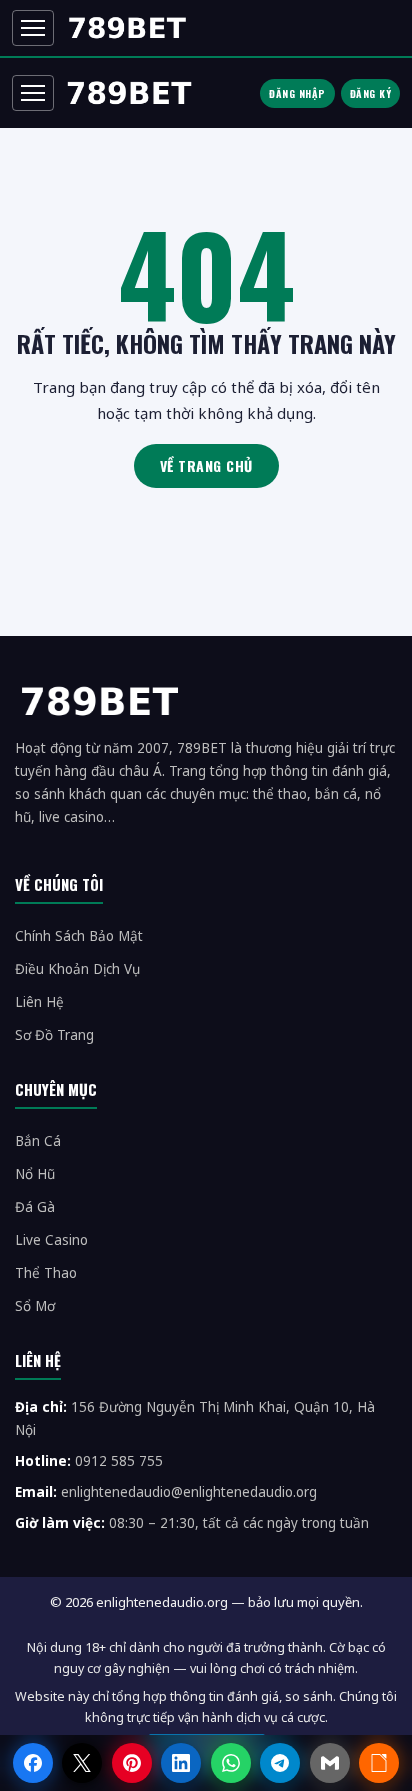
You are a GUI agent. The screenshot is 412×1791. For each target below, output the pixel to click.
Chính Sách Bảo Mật (79, 936)
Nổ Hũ (35, 1174)
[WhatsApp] (231, 1763)
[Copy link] (379, 1763)
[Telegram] (280, 1763)
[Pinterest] (132, 1763)
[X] (82, 1763)
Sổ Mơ (35, 1306)
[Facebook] (33, 1763)
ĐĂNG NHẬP (297, 93)
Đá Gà (35, 1207)
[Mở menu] (33, 28)
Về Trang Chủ (206, 465)
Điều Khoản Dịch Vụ (77, 969)
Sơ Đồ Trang (54, 1035)
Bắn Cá (38, 1141)
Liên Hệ (39, 1002)
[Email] (330, 1763)
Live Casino (51, 1240)
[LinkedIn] (181, 1763)
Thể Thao (46, 1273)
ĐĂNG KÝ (371, 93)
